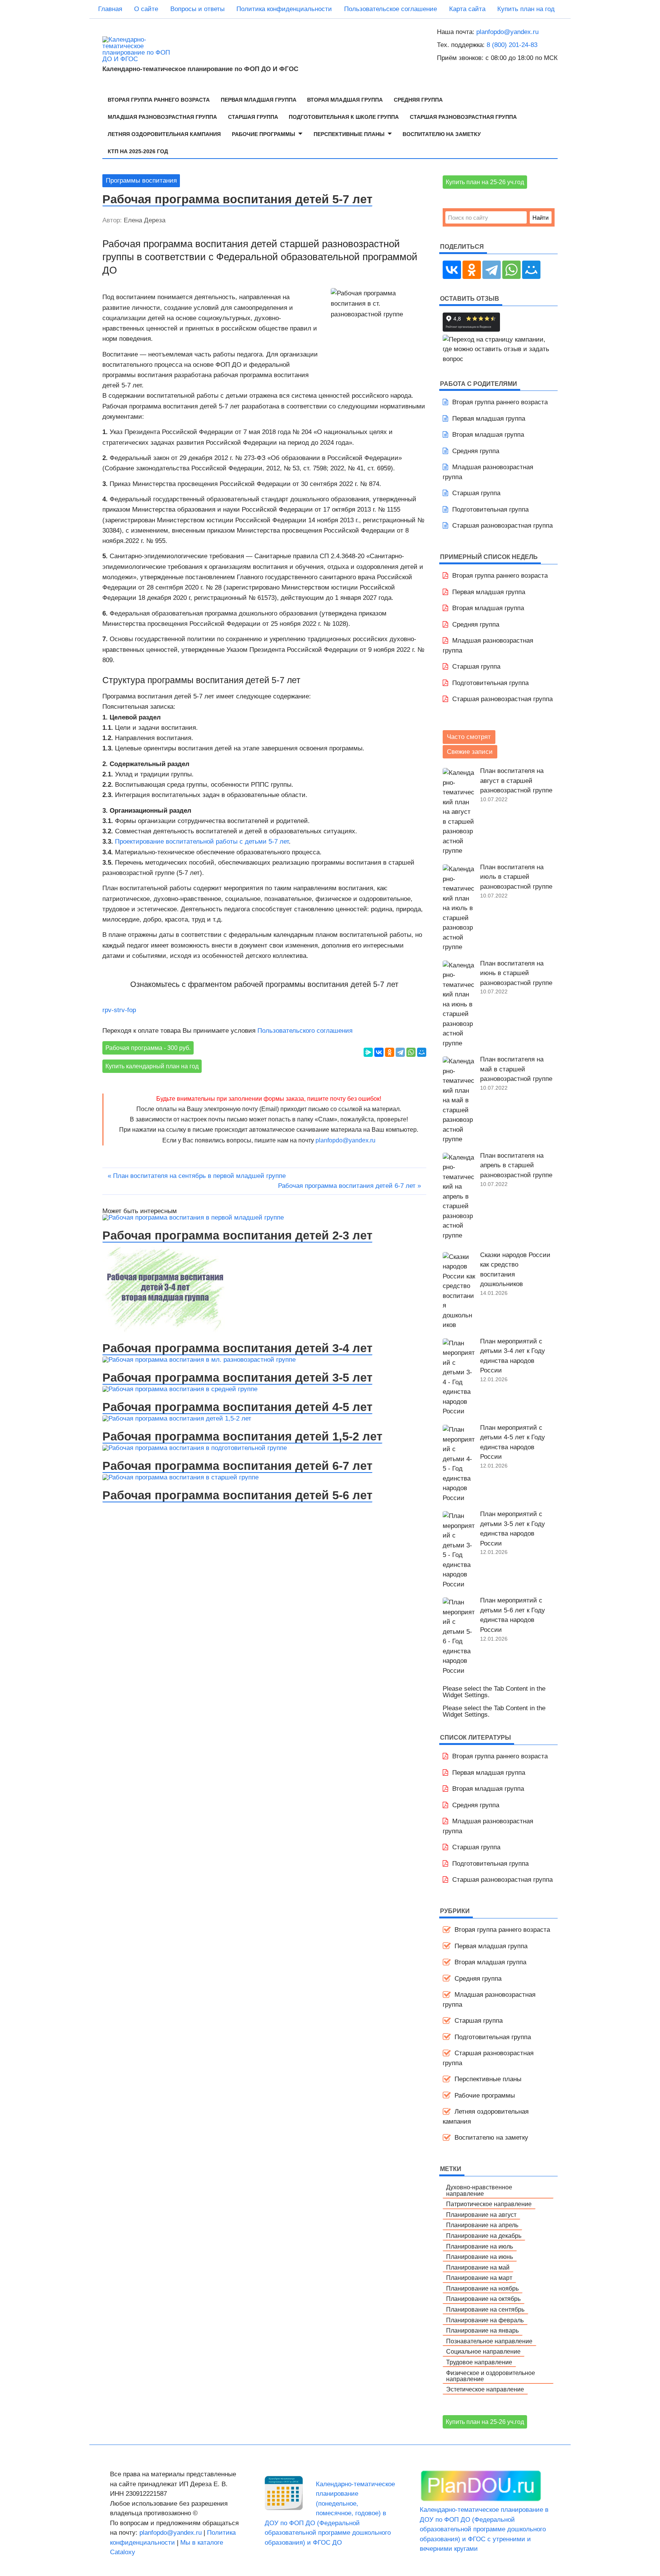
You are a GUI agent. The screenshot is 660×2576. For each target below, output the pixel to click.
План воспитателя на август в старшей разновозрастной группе (516, 781)
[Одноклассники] (390, 1052)
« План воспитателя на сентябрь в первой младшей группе (197, 1176)
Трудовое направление (479, 2362)
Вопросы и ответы (197, 9)
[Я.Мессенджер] (368, 1052)
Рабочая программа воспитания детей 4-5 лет (237, 1407)
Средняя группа (418, 100)
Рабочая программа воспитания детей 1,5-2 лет (242, 1436)
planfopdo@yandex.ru (507, 32)
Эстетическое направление (485, 2389)
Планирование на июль (480, 2246)
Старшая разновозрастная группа (463, 117)
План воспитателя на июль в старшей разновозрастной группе (516, 877)
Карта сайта (467, 9)
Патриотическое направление (489, 2204)
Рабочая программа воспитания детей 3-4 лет (237, 1348)
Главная (110, 9)
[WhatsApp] (411, 1052)
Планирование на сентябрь (485, 2309)
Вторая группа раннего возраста (159, 100)
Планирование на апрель (482, 2225)
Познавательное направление (489, 2341)
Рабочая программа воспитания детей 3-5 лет (237, 1377)
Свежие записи (470, 752)
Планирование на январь (482, 2330)
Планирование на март (479, 2278)
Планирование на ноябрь (482, 2288)
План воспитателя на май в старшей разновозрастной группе (516, 1069)
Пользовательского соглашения (305, 1031)
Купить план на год (526, 9)
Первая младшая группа (259, 100)
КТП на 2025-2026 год (138, 151)
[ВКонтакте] (379, 1052)
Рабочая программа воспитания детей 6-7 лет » (349, 1186)
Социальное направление (483, 2351)
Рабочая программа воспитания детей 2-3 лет (237, 1235)
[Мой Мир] (422, 1052)
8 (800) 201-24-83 (512, 45)
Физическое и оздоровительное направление (491, 2376)
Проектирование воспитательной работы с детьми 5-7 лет (202, 842)
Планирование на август (481, 2215)
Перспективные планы (349, 134)
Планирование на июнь (480, 2257)
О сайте (146, 9)
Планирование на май (478, 2267)
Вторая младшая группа (345, 100)
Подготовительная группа (490, 510)
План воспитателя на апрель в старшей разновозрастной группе (516, 1165)
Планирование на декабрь (484, 2236)
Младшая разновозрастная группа (162, 117)
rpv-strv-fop (119, 1010)
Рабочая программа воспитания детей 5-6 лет (237, 1495)
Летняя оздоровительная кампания (164, 134)
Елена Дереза (145, 220)
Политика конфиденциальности (284, 9)
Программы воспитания (141, 181)
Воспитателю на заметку (442, 134)
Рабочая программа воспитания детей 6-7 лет (237, 1466)
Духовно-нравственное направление (479, 2190)
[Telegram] (400, 1052)
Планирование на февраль (485, 2320)
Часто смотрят (469, 737)
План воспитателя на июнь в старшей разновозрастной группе (516, 973)
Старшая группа (253, 117)
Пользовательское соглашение (391, 9)
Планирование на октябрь (483, 2299)
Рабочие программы (264, 134)
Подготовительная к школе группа (344, 117)
